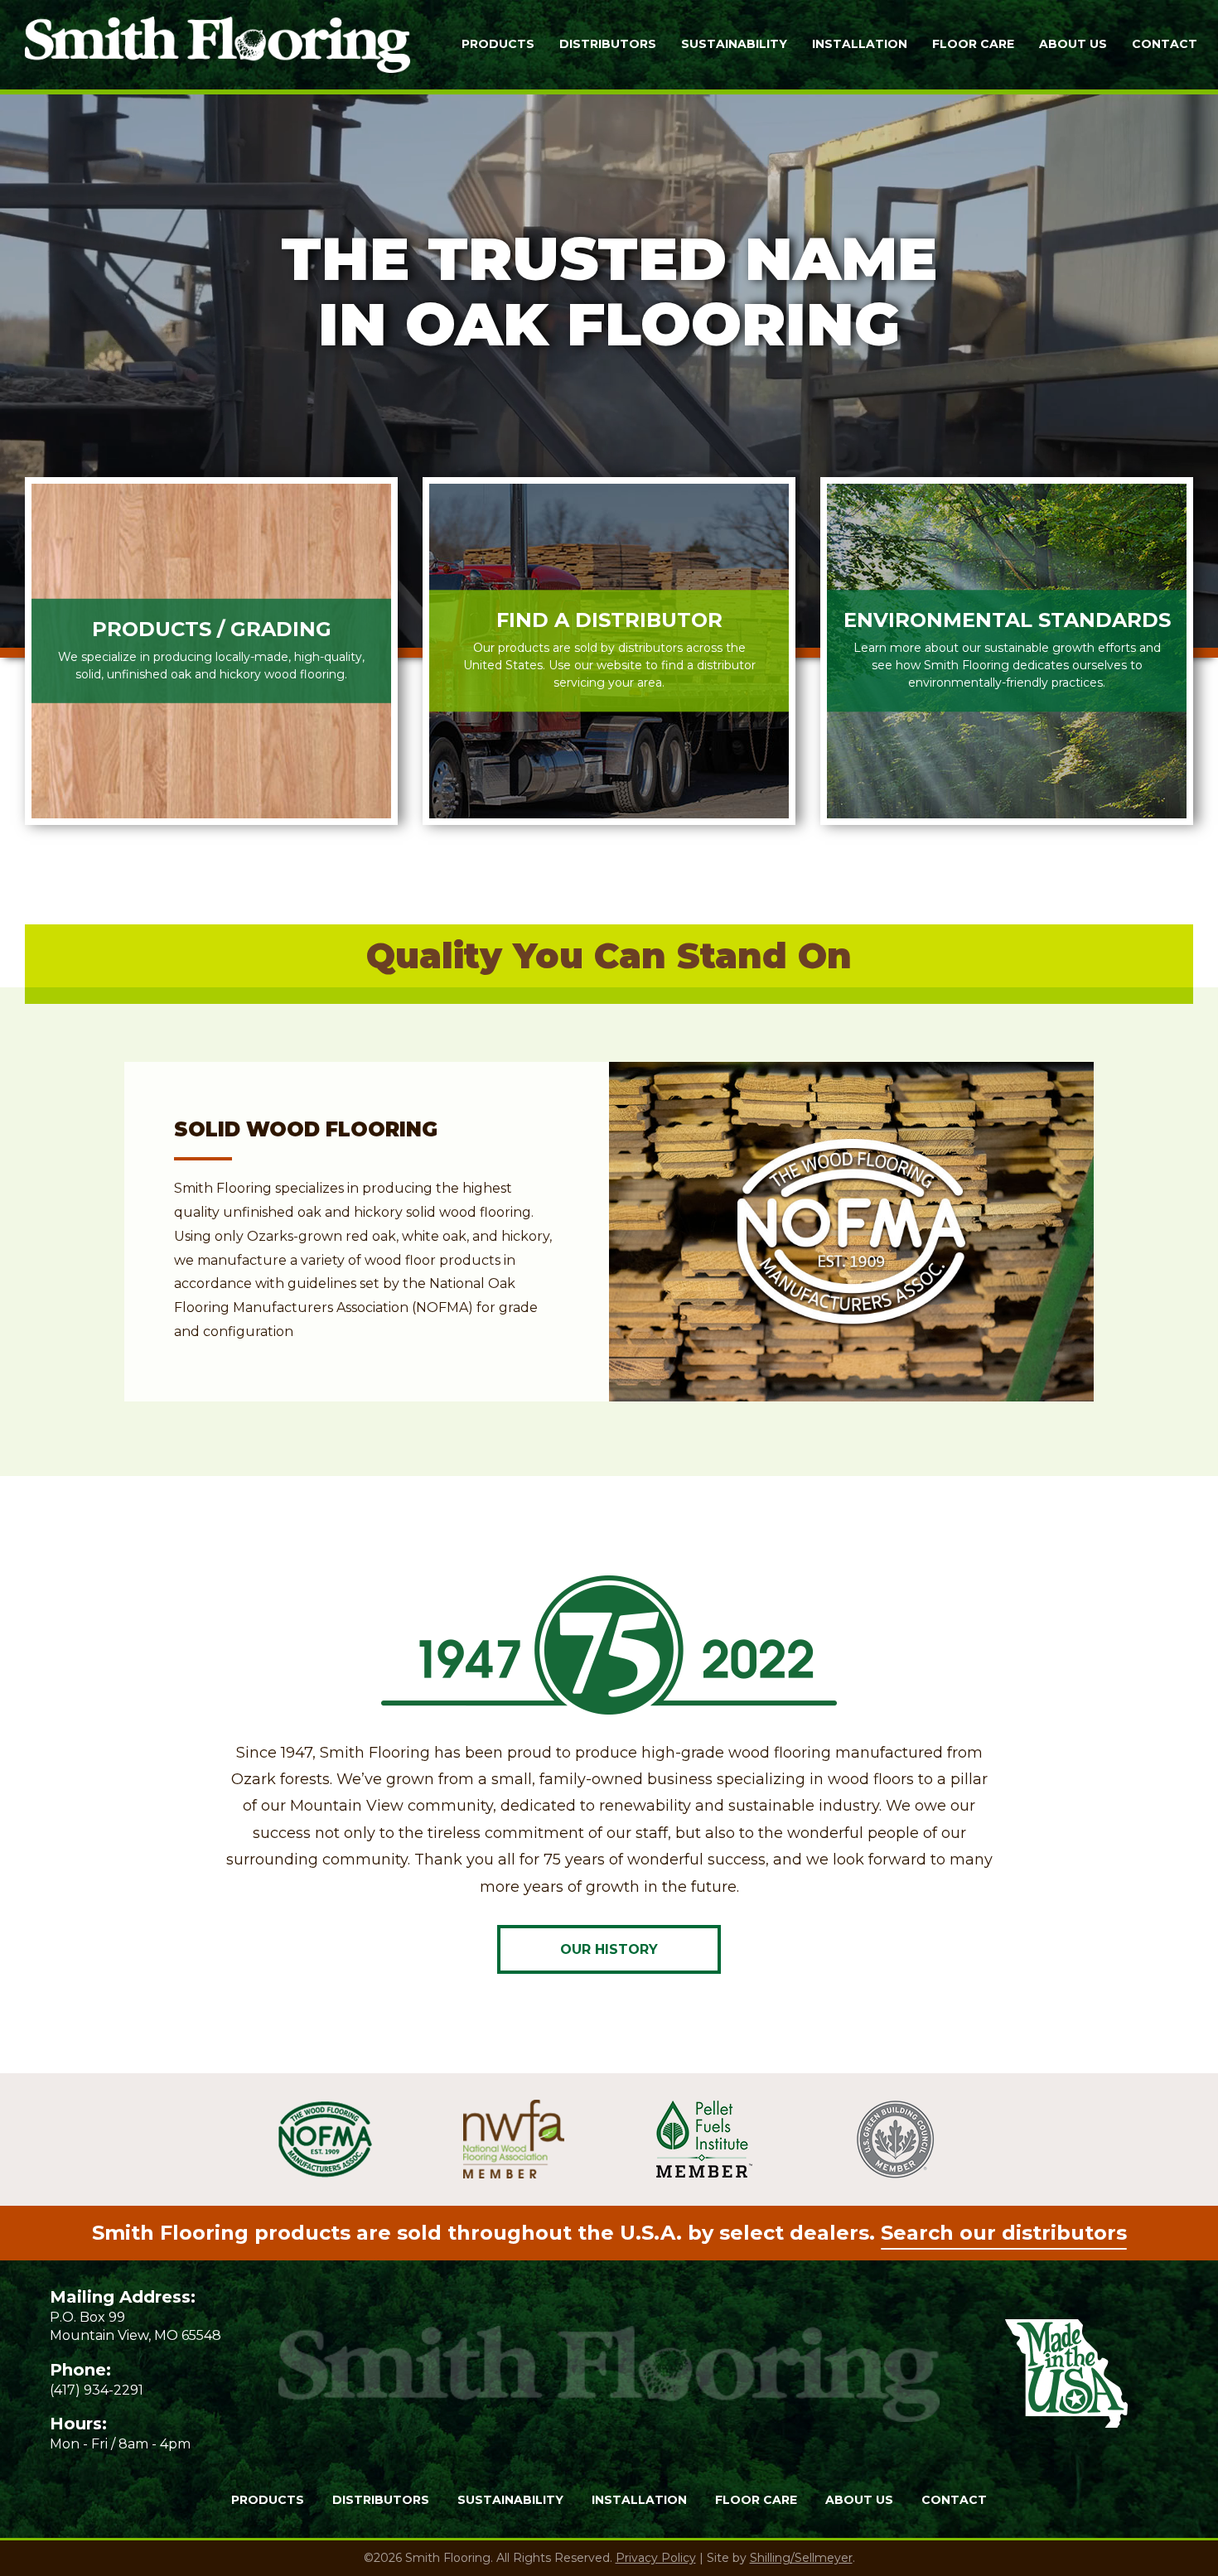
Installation (860, 44)
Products (498, 44)
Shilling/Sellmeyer (801, 2558)
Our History (609, 1949)
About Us (1073, 44)
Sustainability (734, 44)
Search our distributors (1004, 2233)
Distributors (608, 44)
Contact (1165, 44)
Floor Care (973, 44)
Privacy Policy (656, 2558)
